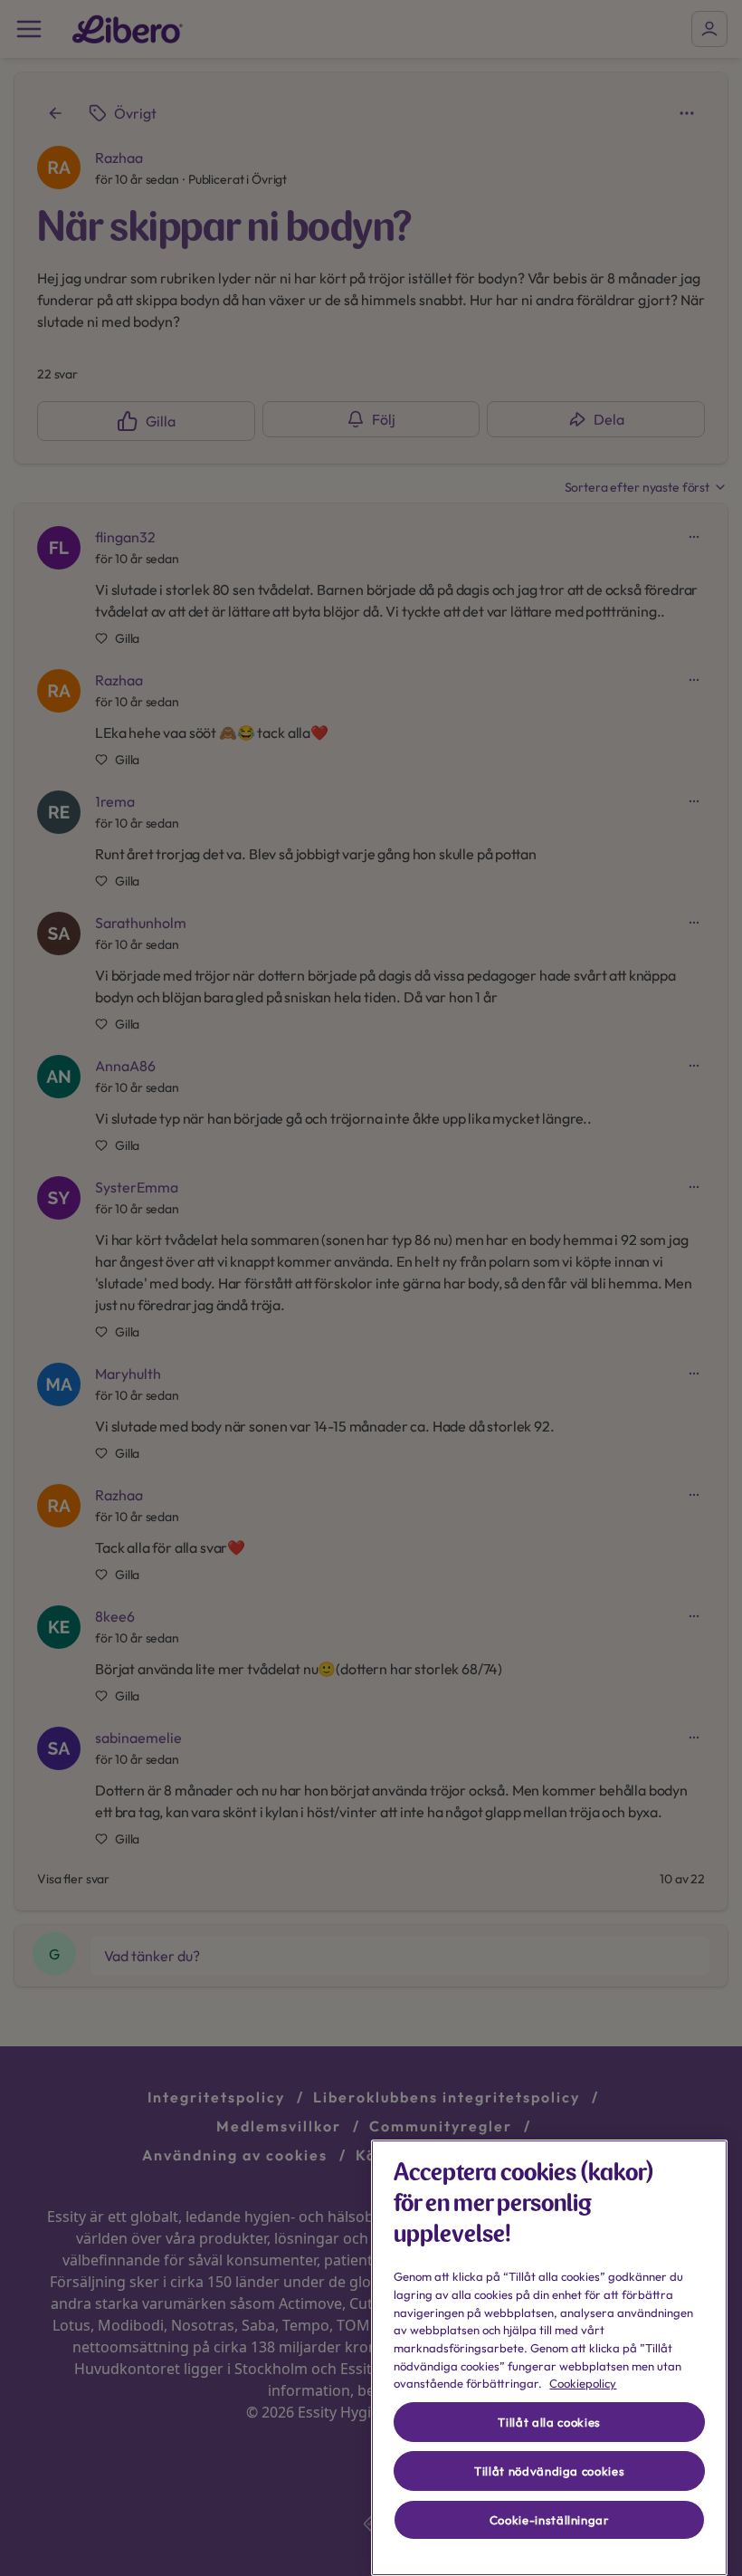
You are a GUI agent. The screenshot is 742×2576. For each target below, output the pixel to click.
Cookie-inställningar (550, 2520)
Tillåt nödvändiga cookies (549, 2471)
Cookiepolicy (583, 2383)
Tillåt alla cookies (549, 2422)
